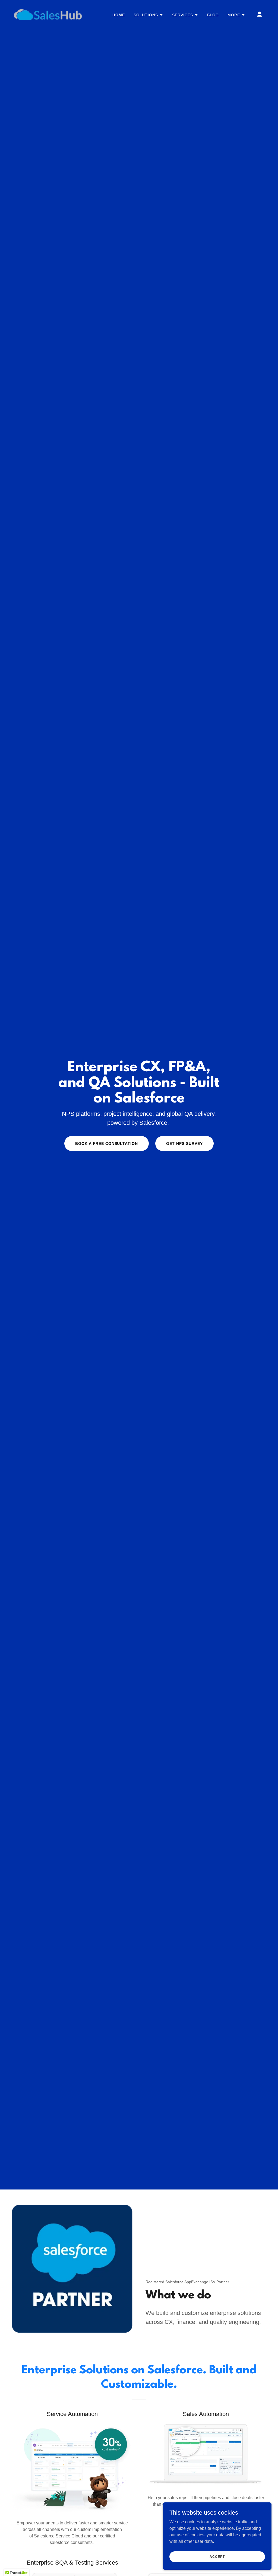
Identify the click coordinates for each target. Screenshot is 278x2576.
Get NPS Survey (184, 1144)
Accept (217, 2556)
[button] (149, 15)
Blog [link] (213, 15)
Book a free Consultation (107, 1144)
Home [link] (119, 15)
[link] (48, 14)
